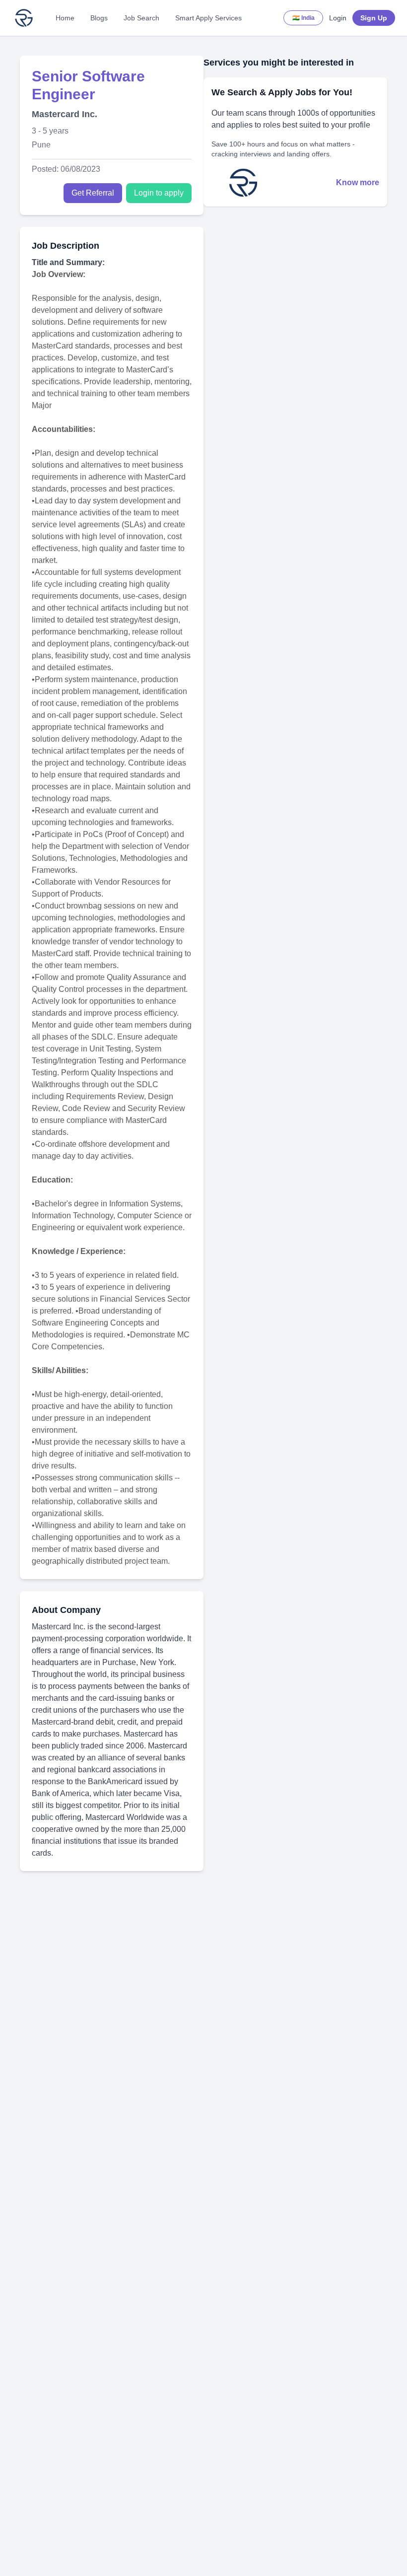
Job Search (141, 18)
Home (65, 18)
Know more (358, 182)
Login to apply (159, 193)
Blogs (99, 18)
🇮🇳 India (304, 18)
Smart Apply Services (208, 18)
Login (338, 18)
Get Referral (93, 193)
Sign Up (374, 18)
